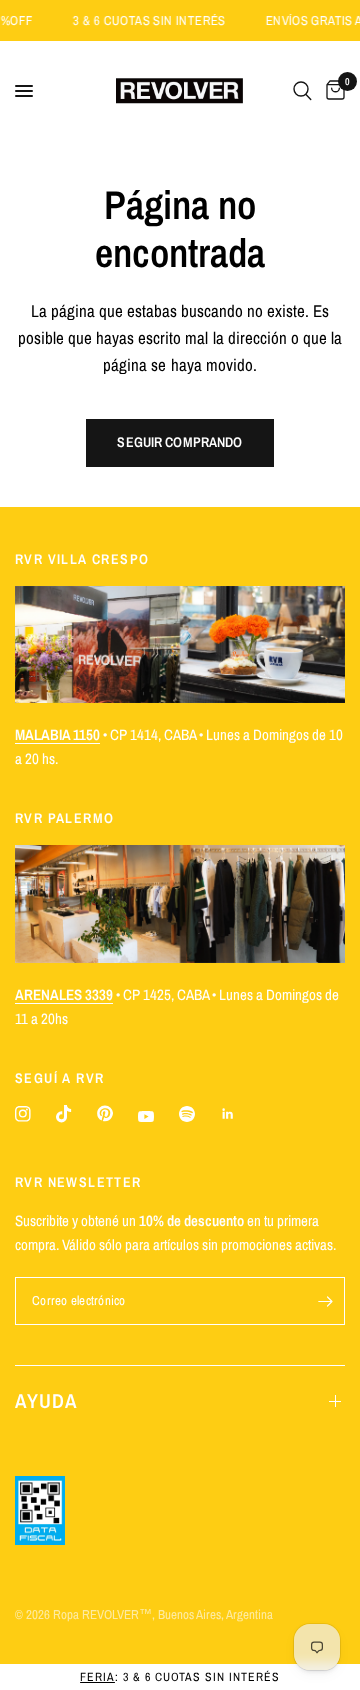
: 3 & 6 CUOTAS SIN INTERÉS (180, 1677)
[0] (332, 91)
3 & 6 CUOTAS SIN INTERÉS (160, 20)
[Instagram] (23, 1114)
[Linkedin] (228, 1114)
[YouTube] (146, 1116)
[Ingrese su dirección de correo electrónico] (325, 1301)
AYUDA (46, 1400)
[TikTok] (64, 1114)
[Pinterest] (105, 1113)
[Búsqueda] (302, 91)
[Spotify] (187, 1114)
